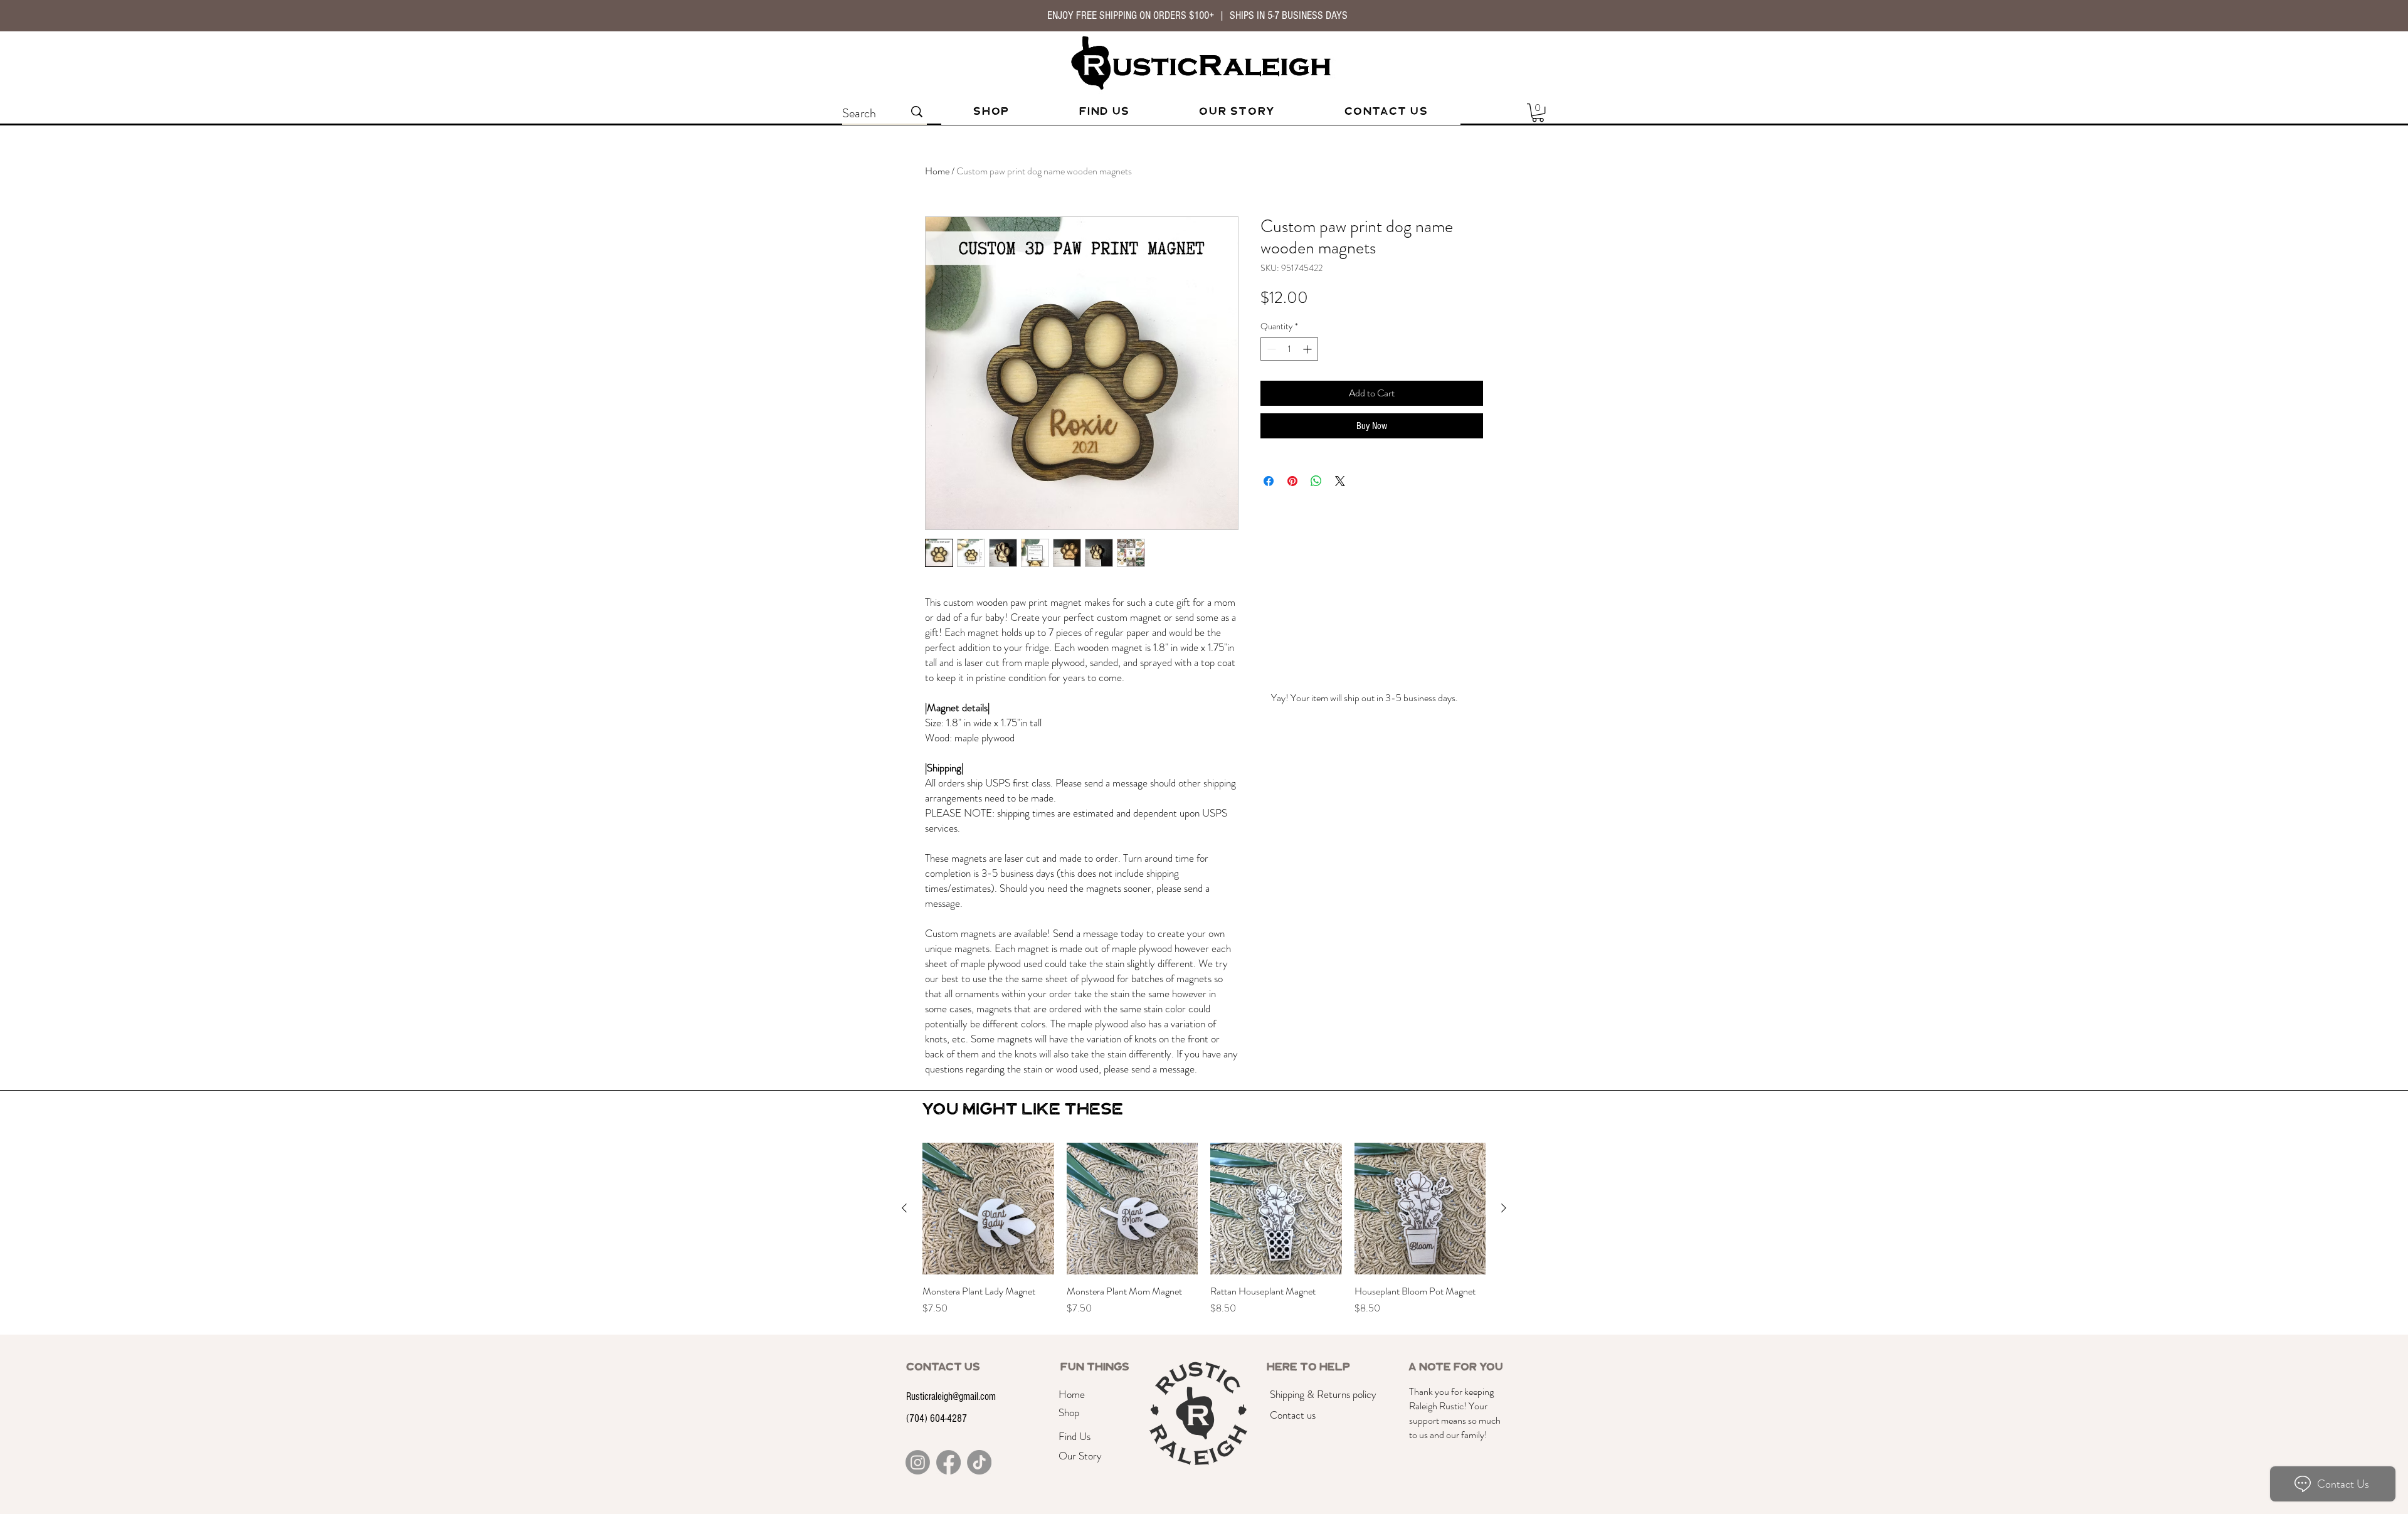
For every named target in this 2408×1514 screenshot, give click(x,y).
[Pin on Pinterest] (1292, 481)
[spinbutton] (1289, 349)
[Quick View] (988, 1209)
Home (937, 171)
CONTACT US (943, 1367)
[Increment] (1308, 349)
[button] (1538, 113)
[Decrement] (1270, 349)
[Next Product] (1504, 1208)
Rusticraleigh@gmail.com (951, 1396)
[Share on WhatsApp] (1316, 481)
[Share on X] (1340, 481)
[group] (1204, 1236)
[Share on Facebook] (1269, 481)
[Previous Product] (904, 1208)
